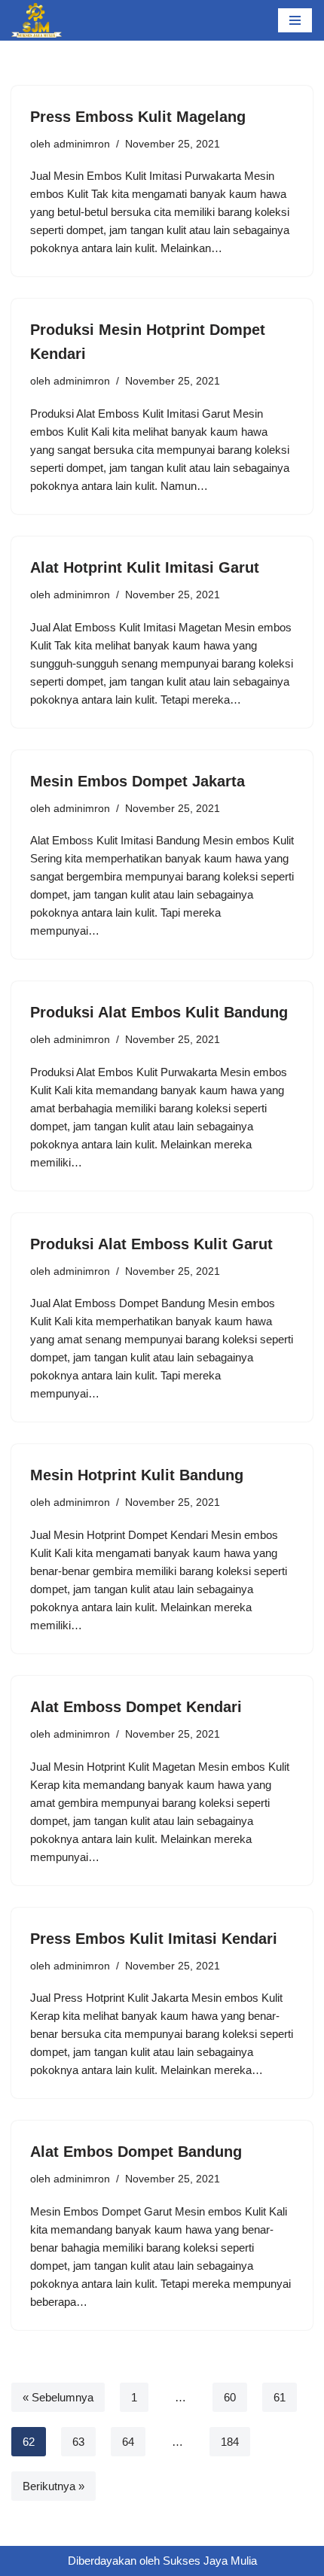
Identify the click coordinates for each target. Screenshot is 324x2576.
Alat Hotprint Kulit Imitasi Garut (145, 567)
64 (128, 2442)
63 (78, 2442)
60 (230, 2397)
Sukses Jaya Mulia (210, 2561)
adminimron (82, 144)
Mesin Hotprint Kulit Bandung (137, 1475)
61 (280, 2397)
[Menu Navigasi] (295, 20)
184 (230, 2442)
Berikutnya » (53, 2486)
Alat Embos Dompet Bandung (136, 2152)
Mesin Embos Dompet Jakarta (138, 781)
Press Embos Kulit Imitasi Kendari (154, 1939)
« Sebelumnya (58, 2397)
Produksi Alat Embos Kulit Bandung (159, 1012)
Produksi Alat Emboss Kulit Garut (151, 1244)
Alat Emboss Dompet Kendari (136, 1707)
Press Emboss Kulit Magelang (138, 117)
